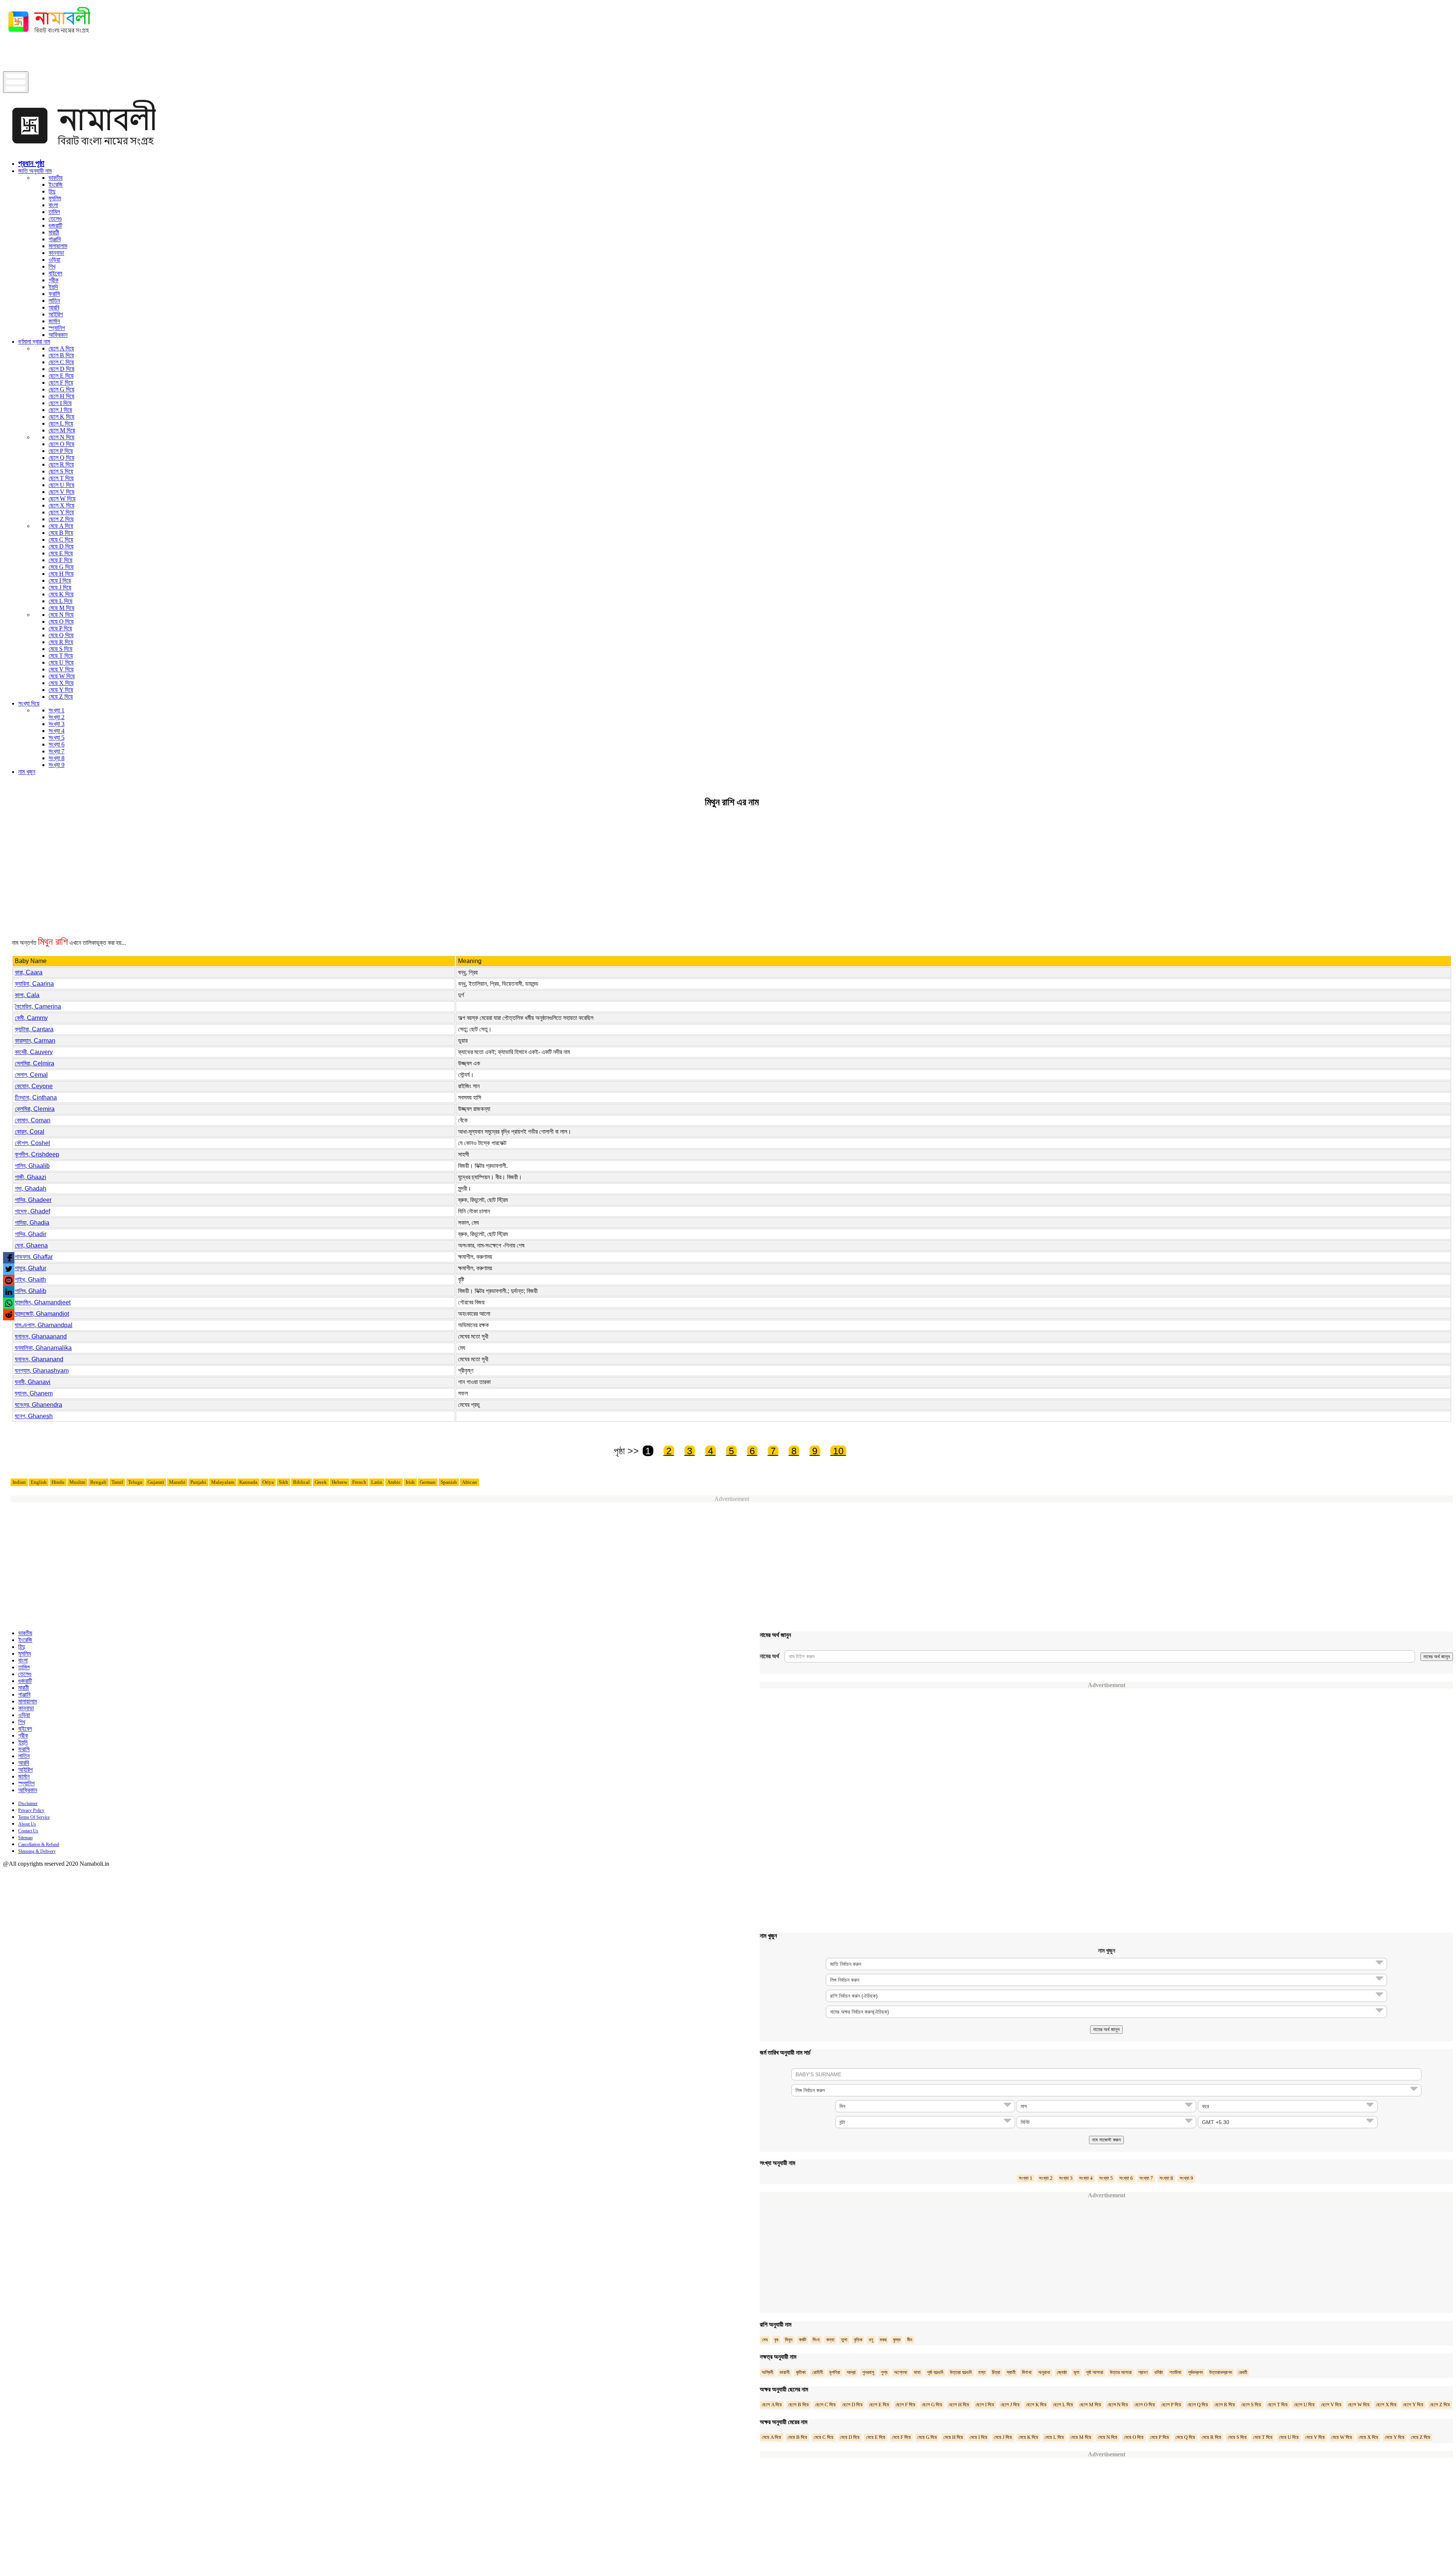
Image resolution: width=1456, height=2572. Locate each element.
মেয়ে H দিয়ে (61, 574)
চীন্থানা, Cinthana (36, 1097)
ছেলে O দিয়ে (61, 444)
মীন (910, 2340)
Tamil (117, 1482)
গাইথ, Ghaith (30, 1280)
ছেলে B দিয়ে (61, 355)
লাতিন (54, 301)
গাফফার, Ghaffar (34, 1257)
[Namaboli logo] (79, 151)
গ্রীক (53, 280)
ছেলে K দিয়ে (61, 417)
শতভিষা (1175, 2372)
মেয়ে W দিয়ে (62, 676)
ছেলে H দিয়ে (61, 396)
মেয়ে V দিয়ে (61, 669)
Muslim (77, 1482)
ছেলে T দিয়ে (61, 478)
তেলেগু (55, 219)
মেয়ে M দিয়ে (61, 608)
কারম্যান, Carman (35, 1041)
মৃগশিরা (835, 2372)
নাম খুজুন (27, 772)
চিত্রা (996, 2372)
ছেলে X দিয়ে (61, 505)
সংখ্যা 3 (56, 724)
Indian (19, 1482)
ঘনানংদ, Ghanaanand (41, 1336)
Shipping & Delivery (37, 1851)
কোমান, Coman (33, 1120)
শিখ (52, 266)
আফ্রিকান (58, 335)
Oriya (268, 1482)
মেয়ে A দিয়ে (61, 526)
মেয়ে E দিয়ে (61, 553)
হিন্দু (52, 191)
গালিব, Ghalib (31, 1291)
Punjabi (198, 1482)
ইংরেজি (56, 185)
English (39, 1482)
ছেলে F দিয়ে (61, 383)
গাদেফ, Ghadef (32, 1211)
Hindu (58, 1482)
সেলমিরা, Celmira (35, 1063)
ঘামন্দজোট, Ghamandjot (42, 1314)
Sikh (283, 1482)
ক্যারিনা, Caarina (34, 984)
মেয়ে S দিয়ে (60, 649)
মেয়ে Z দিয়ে (61, 697)
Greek (321, 1482)
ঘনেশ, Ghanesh (34, 1416)
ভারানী (784, 2372)
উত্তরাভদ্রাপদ (1221, 2372)
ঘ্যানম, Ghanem (34, 1393)
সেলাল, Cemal (31, 1075)
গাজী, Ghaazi (31, 1177)
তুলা (844, 2340)
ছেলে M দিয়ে (62, 430)
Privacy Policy (31, 1810)
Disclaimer (28, 1804)
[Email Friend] (9, 1281)
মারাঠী (54, 232)
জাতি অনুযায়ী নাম (35, 171)
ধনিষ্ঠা (1159, 2372)
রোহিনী (817, 2372)
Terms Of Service (34, 1817)
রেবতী (1243, 2372)
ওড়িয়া (54, 260)
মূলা (1076, 2372)
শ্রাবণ (1143, 2372)
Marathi (177, 1482)
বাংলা (53, 205)
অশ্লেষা (901, 2372)
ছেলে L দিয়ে (61, 423)
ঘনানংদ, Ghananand (39, 1359)
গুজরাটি (55, 225)
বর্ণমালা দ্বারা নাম (34, 342)
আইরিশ (56, 314)
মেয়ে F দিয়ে (60, 560)
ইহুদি (53, 287)
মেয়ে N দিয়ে (61, 615)
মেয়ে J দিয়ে (60, 587)
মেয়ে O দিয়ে (61, 621)
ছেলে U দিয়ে (61, 485)
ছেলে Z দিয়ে (61, 519)
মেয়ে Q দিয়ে (61, 635)
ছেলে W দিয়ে (62, 499)
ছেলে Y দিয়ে (61, 512)
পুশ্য (884, 2372)
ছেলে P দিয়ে (61, 451)
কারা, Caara (29, 972)
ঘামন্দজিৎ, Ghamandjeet (43, 1302)
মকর (883, 2340)
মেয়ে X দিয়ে (61, 683)
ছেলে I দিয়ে (60, 403)
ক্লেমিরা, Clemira (35, 1109)
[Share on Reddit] (9, 1315)
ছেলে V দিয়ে (61, 492)
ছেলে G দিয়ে (61, 389)
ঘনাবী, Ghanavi (33, 1382)
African (469, 1482)
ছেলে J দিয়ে (60, 410)
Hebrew (340, 1482)
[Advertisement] (141, 54)
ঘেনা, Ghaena (31, 1245)
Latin (377, 1482)
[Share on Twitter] (9, 1269)
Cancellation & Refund (39, 1845)
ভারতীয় (56, 178)
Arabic (394, 1482)
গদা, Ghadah (31, 1189)
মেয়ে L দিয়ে (60, 601)
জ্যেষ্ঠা (1062, 2372)
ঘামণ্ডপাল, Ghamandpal (44, 1325)
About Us (27, 1824)
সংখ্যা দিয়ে (29, 703)
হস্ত (982, 2372)
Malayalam (223, 1482)
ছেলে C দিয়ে (61, 362)
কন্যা (830, 2340)
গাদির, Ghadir (31, 1234)
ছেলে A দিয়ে (61, 348)
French (359, 1482)
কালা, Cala (27, 995)
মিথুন (789, 2340)
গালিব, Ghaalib (32, 1166)
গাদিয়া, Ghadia (32, 1223)
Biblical (301, 1482)
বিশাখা (1027, 2372)
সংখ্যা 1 (56, 710)
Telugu (135, 1482)
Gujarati (156, 1482)
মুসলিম (55, 198)
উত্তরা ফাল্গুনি (961, 2372)
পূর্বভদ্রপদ (1195, 2372)
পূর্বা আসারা (1095, 2372)
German (428, 1482)
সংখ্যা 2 (56, 717)
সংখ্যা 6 (56, 744)
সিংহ (816, 2340)
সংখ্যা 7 (56, 751)
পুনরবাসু (868, 2372)
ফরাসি (54, 294)
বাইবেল (55, 273)
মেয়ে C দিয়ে (61, 540)
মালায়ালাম (58, 246)
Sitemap (25, 1838)
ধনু (871, 2340)
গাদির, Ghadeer (33, 1200)
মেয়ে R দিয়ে (61, 642)
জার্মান (54, 321)
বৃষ (776, 2340)
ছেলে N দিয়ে (61, 437)
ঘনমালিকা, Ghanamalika (43, 1348)
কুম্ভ (897, 2340)
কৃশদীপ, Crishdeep (37, 1154)
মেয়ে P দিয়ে (60, 628)
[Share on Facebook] (9, 1258)
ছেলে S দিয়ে (61, 471)
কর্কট (803, 2340)
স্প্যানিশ (57, 328)
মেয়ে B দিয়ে (61, 533)
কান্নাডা (56, 253)
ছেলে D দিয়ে (61, 369)
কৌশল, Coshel (32, 1143)
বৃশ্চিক (858, 2340)
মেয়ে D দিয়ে (61, 546)
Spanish (449, 1482)
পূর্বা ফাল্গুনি (935, 2372)
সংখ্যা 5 (56, 738)
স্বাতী (1011, 2372)
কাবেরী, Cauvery (34, 1052)
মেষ (765, 2340)
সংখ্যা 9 (56, 765)
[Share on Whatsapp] (9, 1303)
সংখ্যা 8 (56, 758)
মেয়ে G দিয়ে (61, 567)
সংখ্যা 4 (56, 731)
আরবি (54, 307)
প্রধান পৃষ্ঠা (31, 163)
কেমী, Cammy (31, 1018)
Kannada (248, 1482)
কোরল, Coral (30, 1132)
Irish (410, 1482)
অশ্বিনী (767, 2372)
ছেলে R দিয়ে (61, 464)
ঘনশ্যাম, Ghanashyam (42, 1371)
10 (838, 1451)
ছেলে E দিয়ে (61, 376)
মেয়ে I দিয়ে (60, 581)
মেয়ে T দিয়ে (61, 656)
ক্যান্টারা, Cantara (34, 1029)
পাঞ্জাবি (55, 239)
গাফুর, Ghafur (31, 1268)
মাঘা (917, 2372)
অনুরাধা (1044, 2372)
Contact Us (28, 1831)
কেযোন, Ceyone (34, 1086)
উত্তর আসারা (1121, 2372)
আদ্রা (851, 2372)
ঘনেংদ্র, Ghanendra (38, 1405)
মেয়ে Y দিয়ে (61, 690)
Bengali (98, 1482)
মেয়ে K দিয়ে (61, 594)
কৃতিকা (801, 2372)
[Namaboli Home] (47, 35)
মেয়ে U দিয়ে (61, 662)
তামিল (54, 212)
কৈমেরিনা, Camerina (38, 1006)
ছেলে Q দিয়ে (61, 458)
